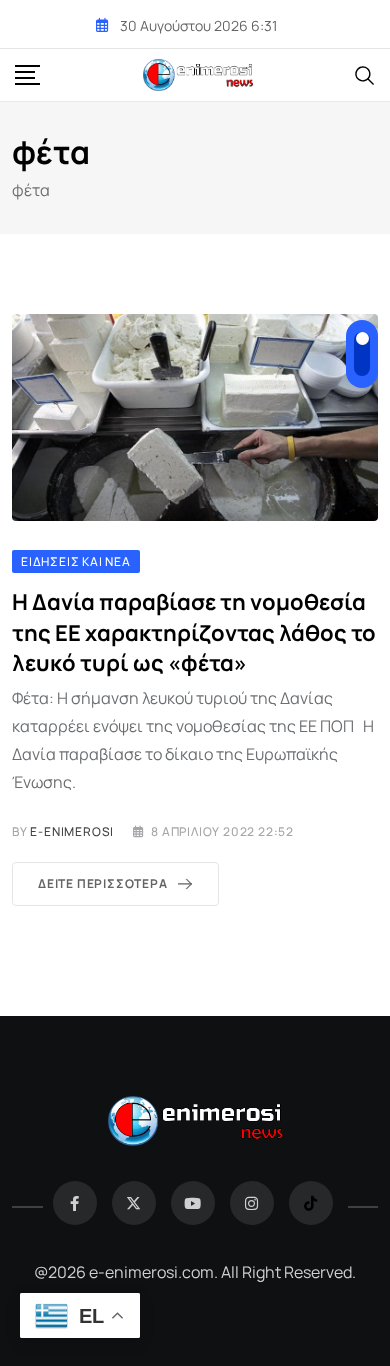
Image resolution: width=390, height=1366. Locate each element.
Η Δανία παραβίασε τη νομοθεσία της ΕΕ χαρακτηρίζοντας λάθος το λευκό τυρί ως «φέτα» (194, 633)
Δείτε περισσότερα (103, 883)
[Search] (365, 74)
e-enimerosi (72, 831)
